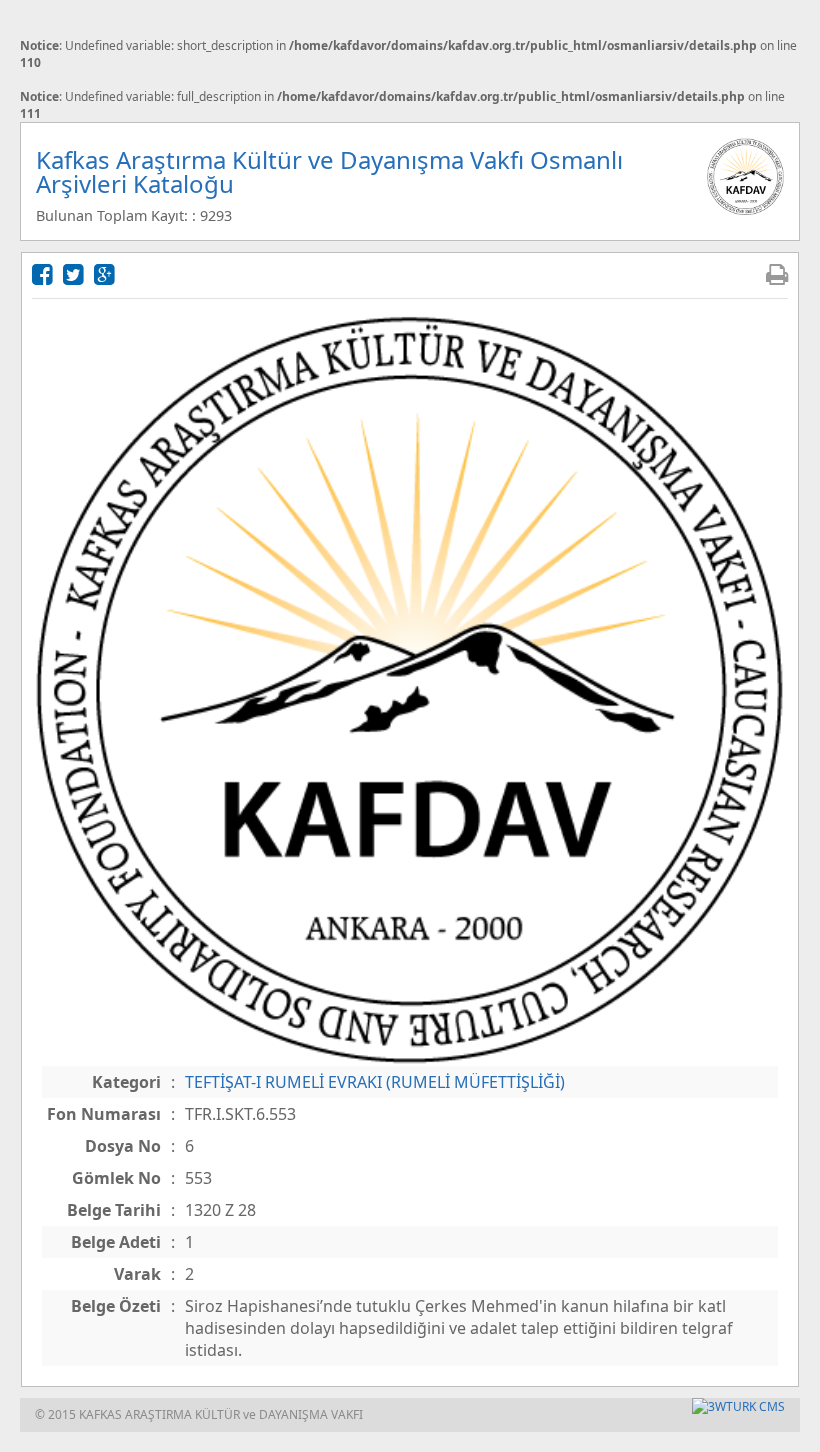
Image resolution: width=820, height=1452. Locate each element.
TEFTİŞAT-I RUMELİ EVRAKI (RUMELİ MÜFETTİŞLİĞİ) (375, 1082)
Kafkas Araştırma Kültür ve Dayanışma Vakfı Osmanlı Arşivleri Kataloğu (329, 171)
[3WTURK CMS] (738, 1406)
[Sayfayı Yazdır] (777, 273)
